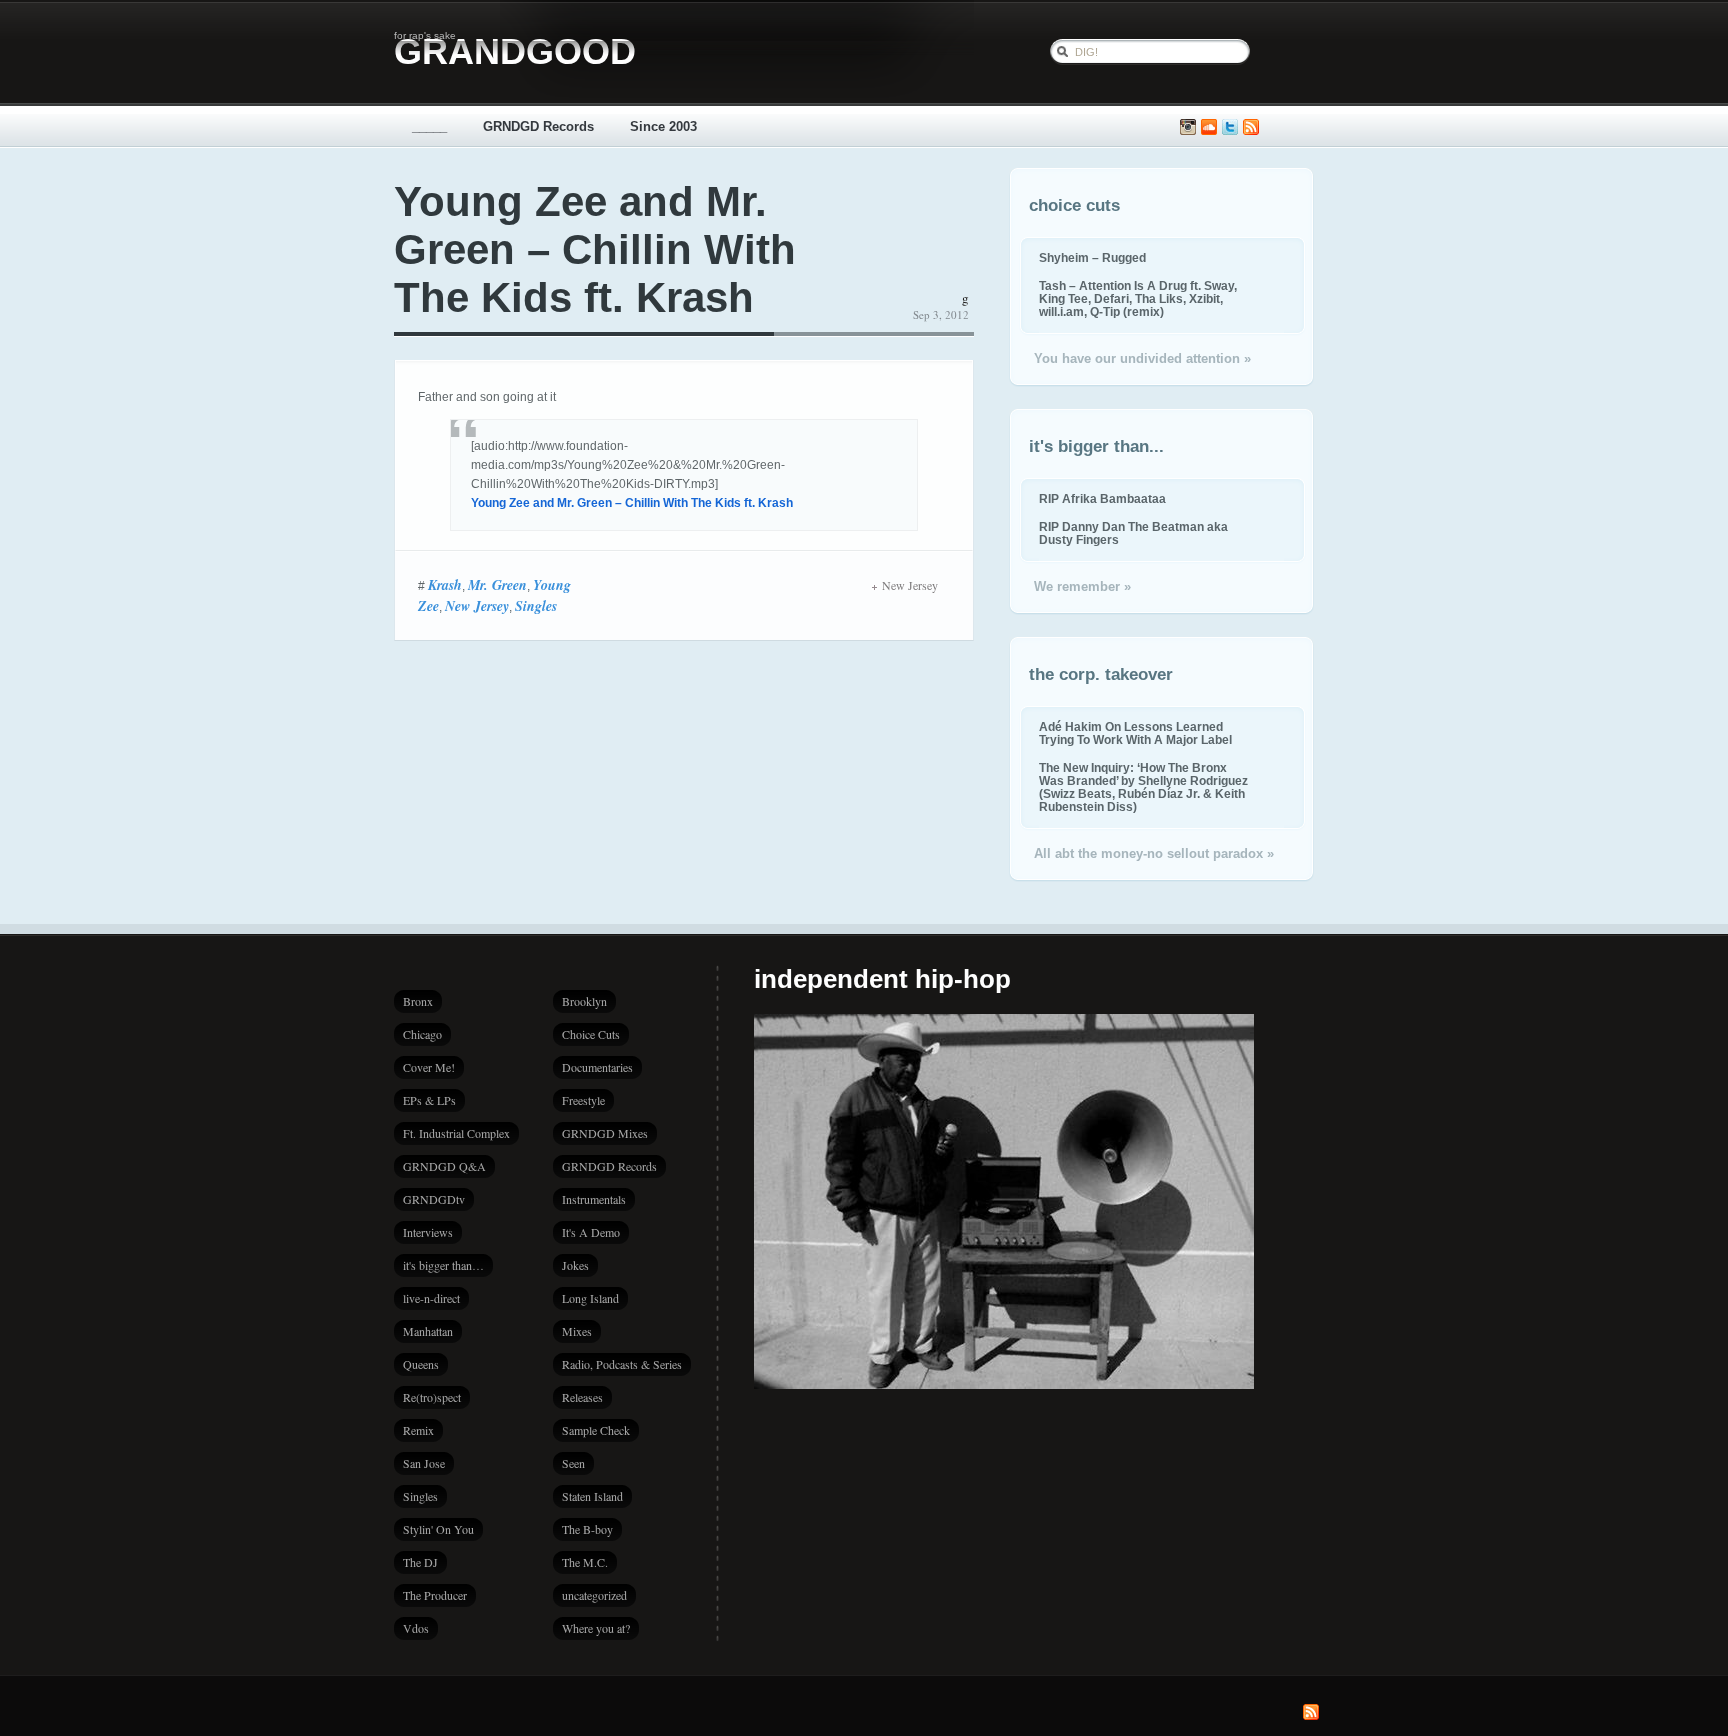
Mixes (577, 1331)
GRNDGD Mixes (605, 1133)
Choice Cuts (591, 1034)
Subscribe (1251, 127)
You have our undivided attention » (1142, 358)
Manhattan (428, 1331)
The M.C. (585, 1562)
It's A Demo (591, 1232)
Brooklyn (584, 1001)
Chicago (422, 1034)
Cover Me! (429, 1067)
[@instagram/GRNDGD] (1188, 127)
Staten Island (592, 1496)
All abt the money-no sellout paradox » (1154, 853)
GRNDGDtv (434, 1199)
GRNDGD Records (538, 126)
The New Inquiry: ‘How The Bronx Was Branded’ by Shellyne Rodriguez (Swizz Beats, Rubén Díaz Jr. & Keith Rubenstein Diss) (1143, 787)
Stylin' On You (438, 1529)
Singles (536, 606)
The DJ (420, 1562)
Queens (421, 1364)
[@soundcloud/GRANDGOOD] (1209, 127)
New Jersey (477, 606)
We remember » (1082, 586)
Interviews (428, 1232)
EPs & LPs (429, 1100)
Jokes (575, 1265)
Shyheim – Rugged (1092, 257)
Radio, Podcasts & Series (622, 1364)
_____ (429, 126)
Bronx (418, 1001)
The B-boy (587, 1529)
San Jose (424, 1463)
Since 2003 (663, 126)
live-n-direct (431, 1298)
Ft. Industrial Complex (456, 1133)
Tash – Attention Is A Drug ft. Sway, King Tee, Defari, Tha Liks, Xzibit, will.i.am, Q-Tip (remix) (1138, 298)
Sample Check (596, 1430)
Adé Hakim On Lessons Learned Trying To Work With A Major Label (1135, 733)
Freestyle (583, 1100)
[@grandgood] (1230, 127)
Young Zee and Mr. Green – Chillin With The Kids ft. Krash (595, 249)
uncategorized (594, 1595)
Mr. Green (497, 585)
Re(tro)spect (432, 1397)
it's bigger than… (443, 1265)
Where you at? (596, 1628)
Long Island (590, 1298)
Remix (418, 1430)
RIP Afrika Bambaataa (1102, 498)
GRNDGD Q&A (444, 1166)
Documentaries (597, 1067)
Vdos (416, 1628)
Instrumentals (594, 1199)
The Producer (435, 1595)
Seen (573, 1463)
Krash (445, 585)
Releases (582, 1397)
